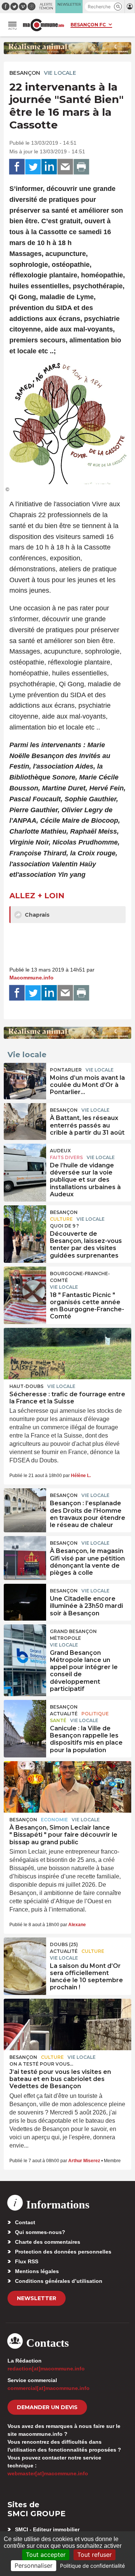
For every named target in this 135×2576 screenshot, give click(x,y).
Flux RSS (27, 2261)
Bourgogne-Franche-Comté (80, 1277)
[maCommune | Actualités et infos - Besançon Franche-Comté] (43, 25)
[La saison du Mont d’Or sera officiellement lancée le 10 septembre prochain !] (25, 1954)
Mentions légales (37, 2271)
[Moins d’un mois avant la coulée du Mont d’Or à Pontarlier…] (25, 1080)
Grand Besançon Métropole (73, 1635)
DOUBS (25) (64, 1944)
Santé (58, 1720)
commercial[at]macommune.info (49, 2388)
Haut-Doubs (26, 1386)
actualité (64, 1714)
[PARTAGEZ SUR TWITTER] (33, 167)
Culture (61, 1219)
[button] (118, 7)
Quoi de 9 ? (64, 1226)
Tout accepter (46, 2555)
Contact (25, 2222)
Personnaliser (34, 2565)
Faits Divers (66, 1157)
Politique (95, 1714)
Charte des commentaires (48, 2242)
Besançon (25, 73)
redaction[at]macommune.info (46, 2369)
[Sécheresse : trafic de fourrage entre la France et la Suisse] (67, 1354)
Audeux (60, 1151)
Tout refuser (94, 2555)
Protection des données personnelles (63, 2252)
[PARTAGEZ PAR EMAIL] (65, 167)
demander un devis (47, 2407)
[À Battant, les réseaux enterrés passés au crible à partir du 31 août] (25, 1120)
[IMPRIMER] (81, 167)
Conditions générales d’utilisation (59, 2281)
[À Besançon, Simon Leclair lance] (67, 1787)
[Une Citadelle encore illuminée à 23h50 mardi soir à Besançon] (25, 1601)
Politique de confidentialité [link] (92, 2566)
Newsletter (37, 2298)
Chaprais (36, 915)
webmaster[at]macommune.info (48, 2473)
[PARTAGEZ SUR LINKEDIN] (49, 167)
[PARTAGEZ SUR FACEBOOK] (17, 167)
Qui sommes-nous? (40, 2232)
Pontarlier (66, 1070)
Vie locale (60, 73)
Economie (54, 1820)
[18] (25, 1283)
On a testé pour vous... (41, 2064)
